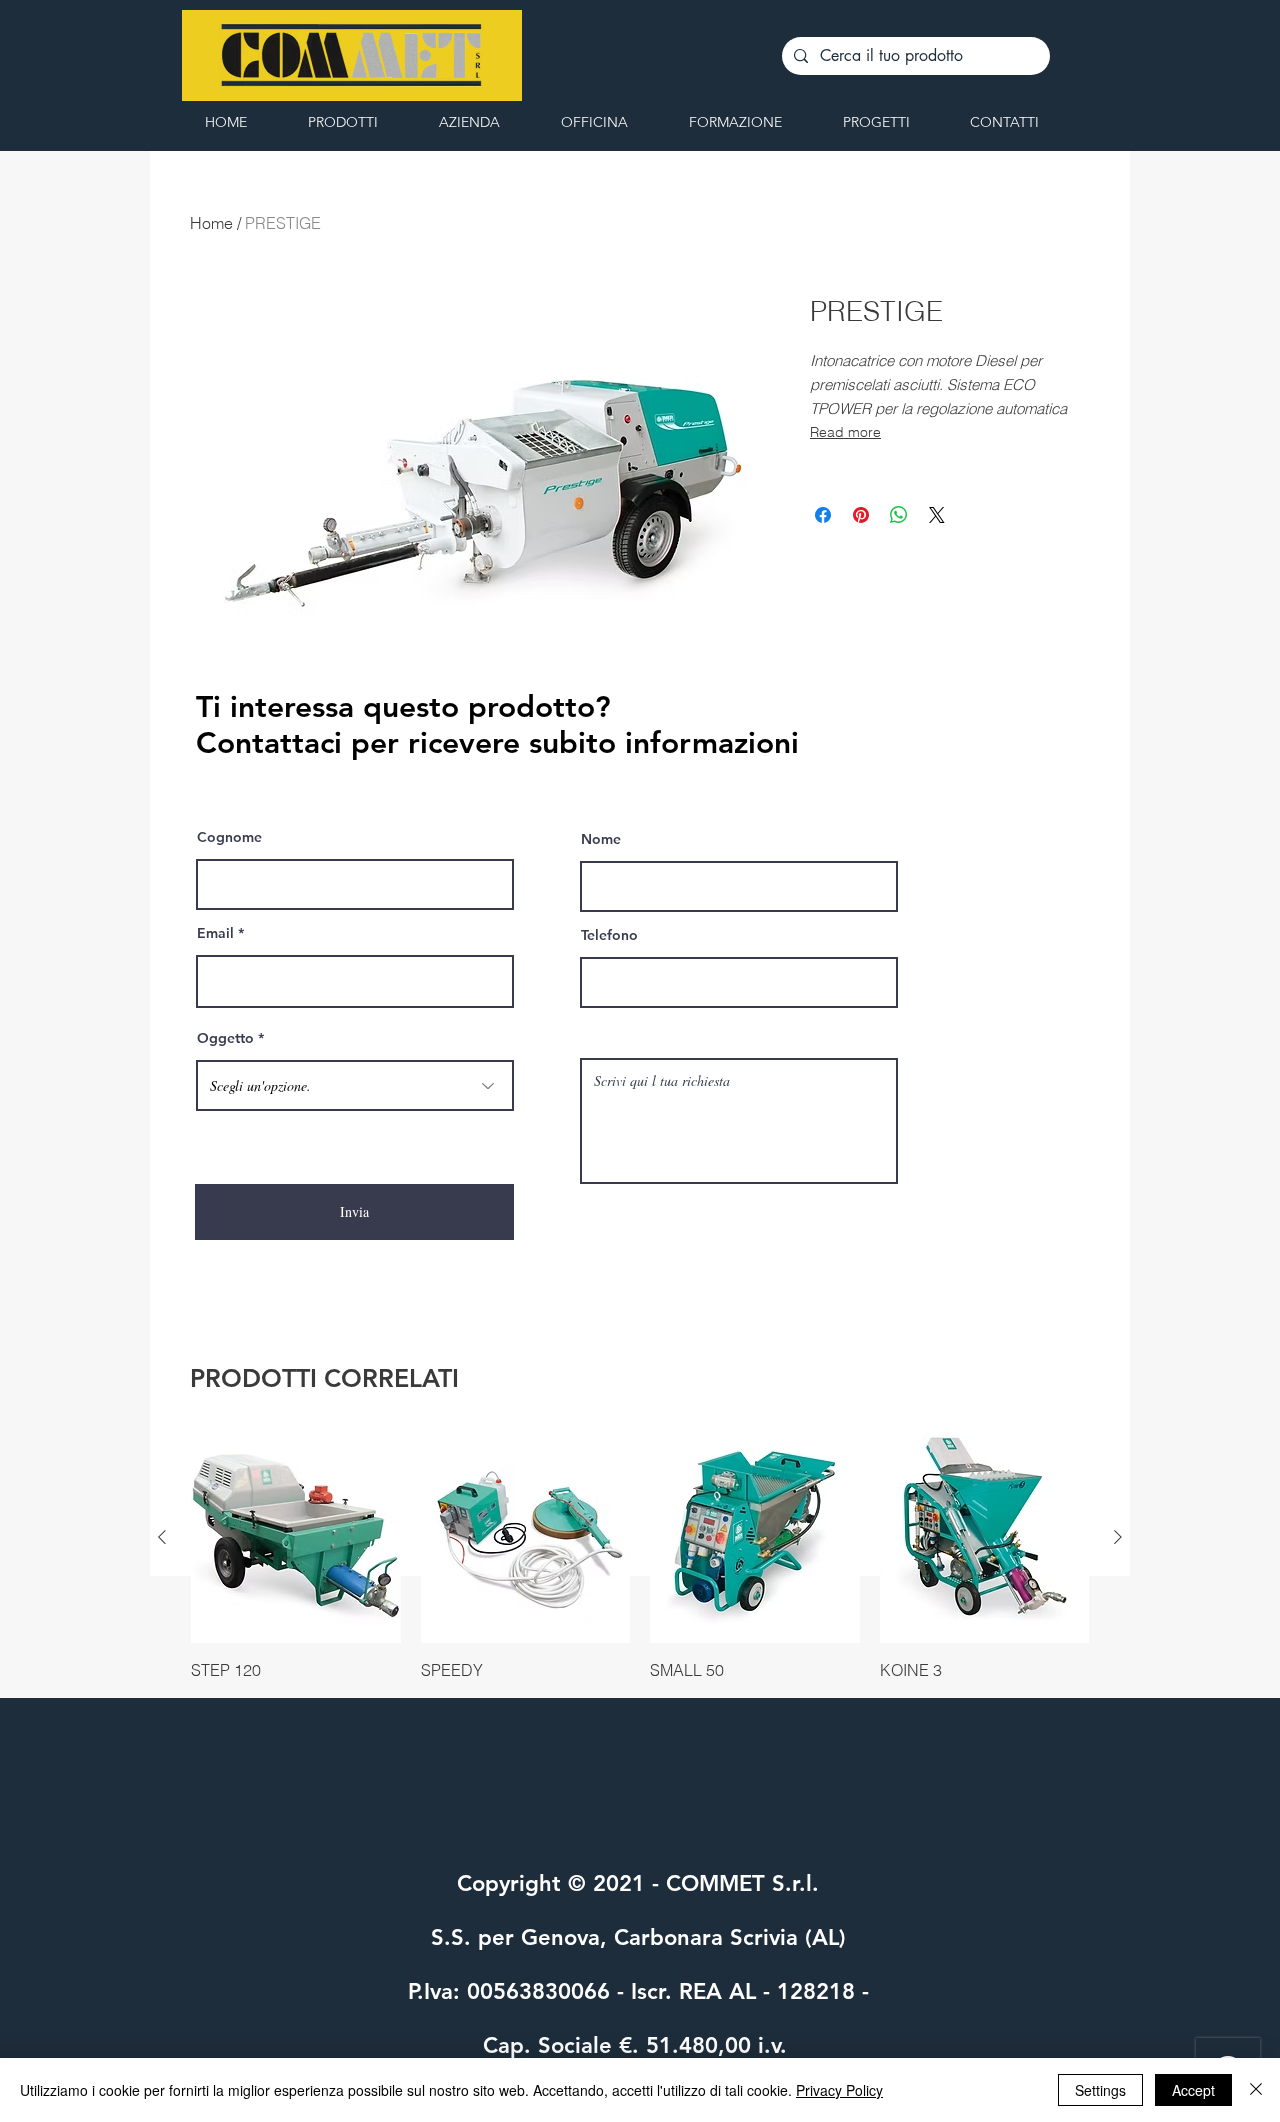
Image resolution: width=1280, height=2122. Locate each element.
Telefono (609, 935)
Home (211, 223)
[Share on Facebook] (823, 515)
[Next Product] (1118, 1537)
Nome (601, 839)
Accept (1193, 2090)
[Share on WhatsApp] (899, 515)
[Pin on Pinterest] (861, 515)
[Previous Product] (162, 1537)
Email (215, 933)
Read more (845, 432)
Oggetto (225, 1038)
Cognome (229, 837)
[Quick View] (296, 1538)
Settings (1100, 2090)
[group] (640, 1557)
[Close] (1256, 2090)
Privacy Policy (839, 2090)
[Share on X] (937, 515)
